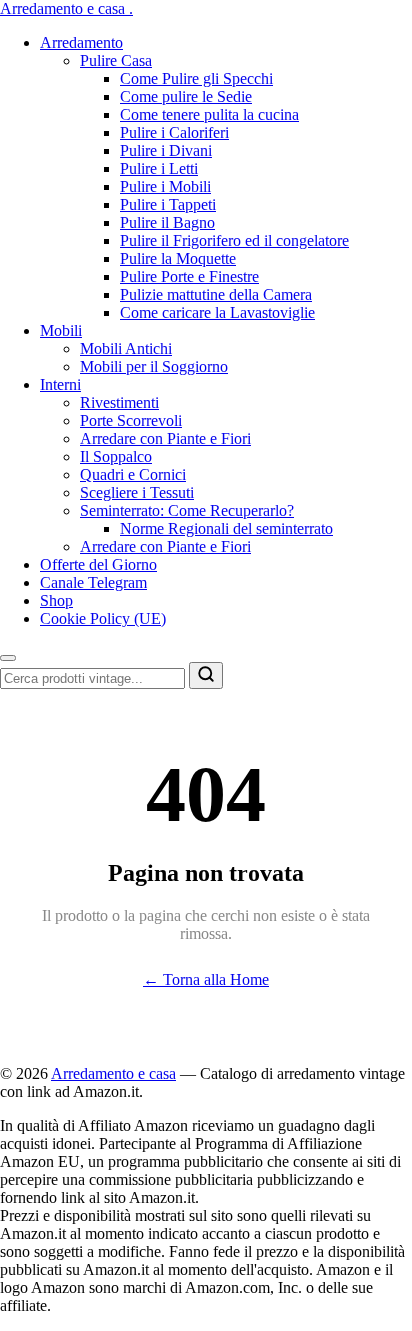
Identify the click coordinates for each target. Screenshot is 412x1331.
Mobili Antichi (126, 348)
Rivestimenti (119, 402)
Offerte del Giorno (98, 564)
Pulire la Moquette (178, 258)
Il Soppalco (116, 456)
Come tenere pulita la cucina (209, 114)
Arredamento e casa (66, 8)
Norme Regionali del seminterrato (226, 528)
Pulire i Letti (159, 168)
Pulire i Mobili (165, 186)
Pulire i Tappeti (168, 204)
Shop (56, 600)
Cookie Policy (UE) (103, 618)
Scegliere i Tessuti (137, 492)
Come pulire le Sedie (186, 96)
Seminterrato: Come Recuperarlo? (187, 510)
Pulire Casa (116, 60)
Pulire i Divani (166, 150)
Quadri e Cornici (133, 474)
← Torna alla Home (206, 979)
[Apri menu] (8, 658)
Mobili (61, 330)
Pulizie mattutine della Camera (216, 294)
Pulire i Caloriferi (174, 132)
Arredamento (81, 42)
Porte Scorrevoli (131, 420)
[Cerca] (206, 675)
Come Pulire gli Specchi (196, 78)
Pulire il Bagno (167, 222)
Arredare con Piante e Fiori (165, 438)
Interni (60, 384)
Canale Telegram (93, 582)
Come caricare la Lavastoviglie (217, 312)
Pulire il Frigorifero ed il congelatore (234, 240)
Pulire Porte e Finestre (189, 276)
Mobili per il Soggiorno (154, 366)
